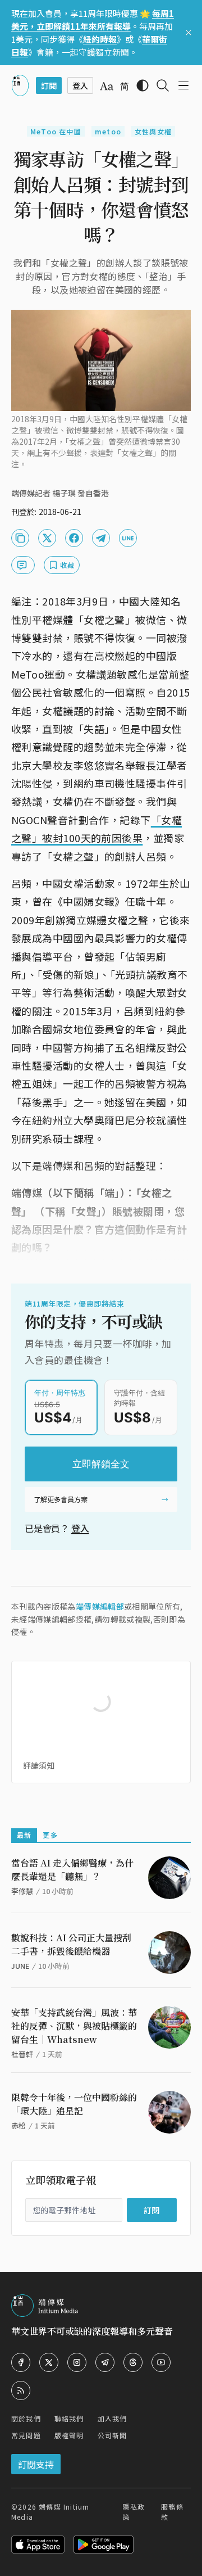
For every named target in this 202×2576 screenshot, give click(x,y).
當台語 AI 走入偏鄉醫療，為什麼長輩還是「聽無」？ (72, 1870)
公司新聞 (113, 2435)
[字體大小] (107, 86)
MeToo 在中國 (56, 131)
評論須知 (39, 1765)
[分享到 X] (47, 538)
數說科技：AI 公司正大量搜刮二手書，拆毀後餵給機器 (71, 1944)
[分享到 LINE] (128, 538)
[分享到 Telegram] (101, 538)
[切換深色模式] (143, 85)
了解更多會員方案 (61, 1499)
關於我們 (26, 2418)
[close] (189, 33)
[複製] (20, 538)
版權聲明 (69, 2435)
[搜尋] (163, 85)
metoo (108, 131)
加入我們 (113, 2418)
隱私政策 (134, 2512)
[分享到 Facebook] (74, 538)
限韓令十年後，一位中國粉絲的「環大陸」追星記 (74, 2104)
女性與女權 (153, 131)
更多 (50, 1835)
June (20, 1966)
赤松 (19, 2125)
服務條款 (172, 2512)
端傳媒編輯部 (100, 1606)
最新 (24, 1835)
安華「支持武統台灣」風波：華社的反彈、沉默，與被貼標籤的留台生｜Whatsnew (74, 2026)
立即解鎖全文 (101, 1464)
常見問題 (26, 2435)
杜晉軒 (22, 2054)
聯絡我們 (69, 2418)
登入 (80, 1528)
